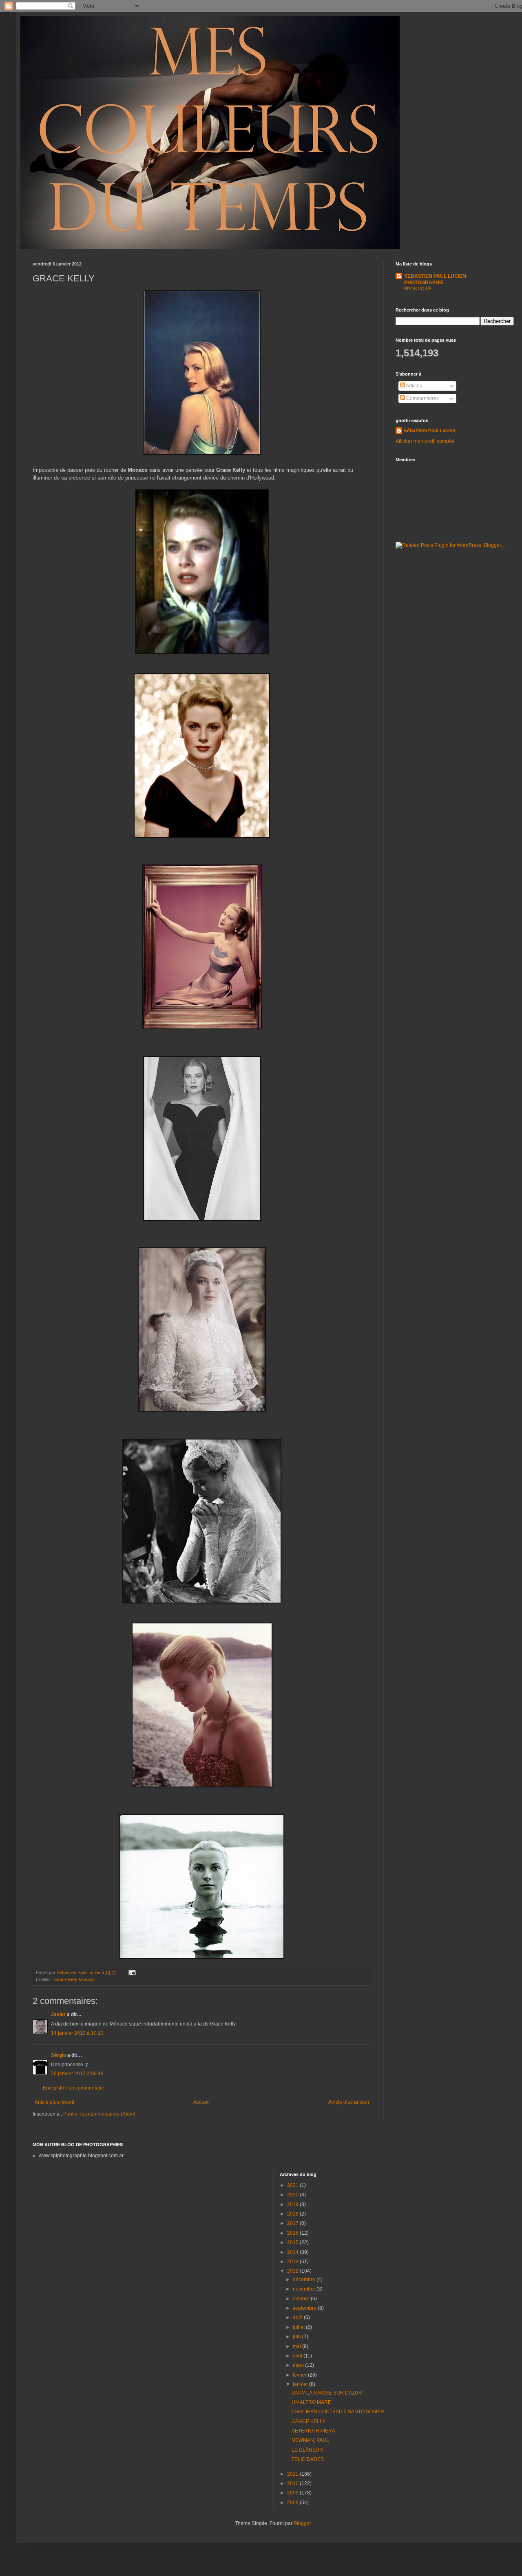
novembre (305, 2289)
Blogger (302, 2523)
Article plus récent (54, 2102)
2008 (293, 2503)
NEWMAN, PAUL (310, 2440)
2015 (293, 2242)
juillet (299, 2327)
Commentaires (422, 398)
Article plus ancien (349, 2102)
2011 (293, 2474)
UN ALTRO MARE (311, 2402)
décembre (305, 2280)
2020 (293, 2195)
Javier (59, 2014)
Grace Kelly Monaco (74, 1979)
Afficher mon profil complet (425, 441)
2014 (293, 2252)
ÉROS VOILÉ (418, 289)
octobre (302, 2299)
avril (298, 2356)
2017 (293, 2223)
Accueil (201, 2102)
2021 (293, 2185)
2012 (293, 2271)
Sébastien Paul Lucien (429, 431)
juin (297, 2337)
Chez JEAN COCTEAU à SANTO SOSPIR (338, 2412)
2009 (293, 2493)
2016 (293, 2233)
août (298, 2317)
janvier (301, 2384)
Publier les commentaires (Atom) (99, 2114)
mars (299, 2365)
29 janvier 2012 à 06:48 (77, 2074)
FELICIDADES (308, 2459)
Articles (414, 386)
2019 (293, 2205)
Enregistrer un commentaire (74, 2088)
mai (297, 2346)
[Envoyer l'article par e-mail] (132, 1972)
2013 (293, 2262)
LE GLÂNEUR (307, 2450)
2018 (293, 2214)
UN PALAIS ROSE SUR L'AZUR (327, 2393)
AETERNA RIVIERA (313, 2431)
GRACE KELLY (309, 2421)
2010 (293, 2483)
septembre (305, 2308)
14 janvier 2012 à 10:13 (77, 2033)
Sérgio (59, 2055)
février (300, 2375)
